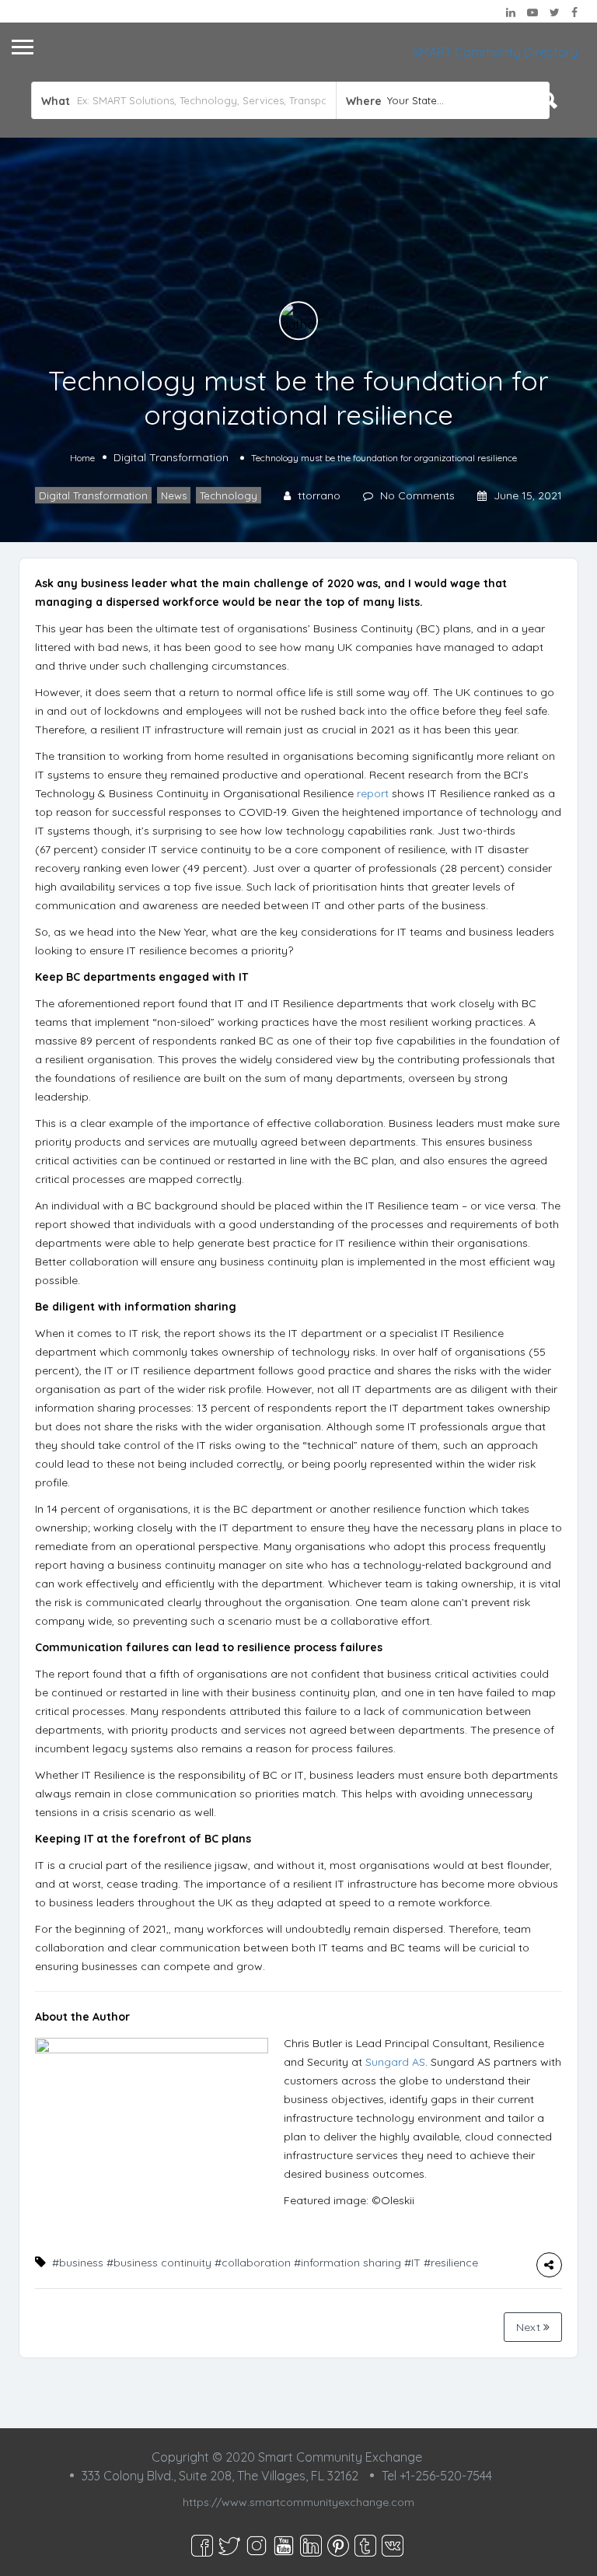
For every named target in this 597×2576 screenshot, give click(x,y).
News (174, 495)
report (373, 793)
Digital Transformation (171, 457)
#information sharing (347, 2263)
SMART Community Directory (495, 52)
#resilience (451, 2263)
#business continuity (159, 2263)
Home (82, 458)
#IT (412, 2263)
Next (530, 2327)
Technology (229, 495)
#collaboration (253, 2263)
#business (78, 2263)
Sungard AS (395, 2062)
